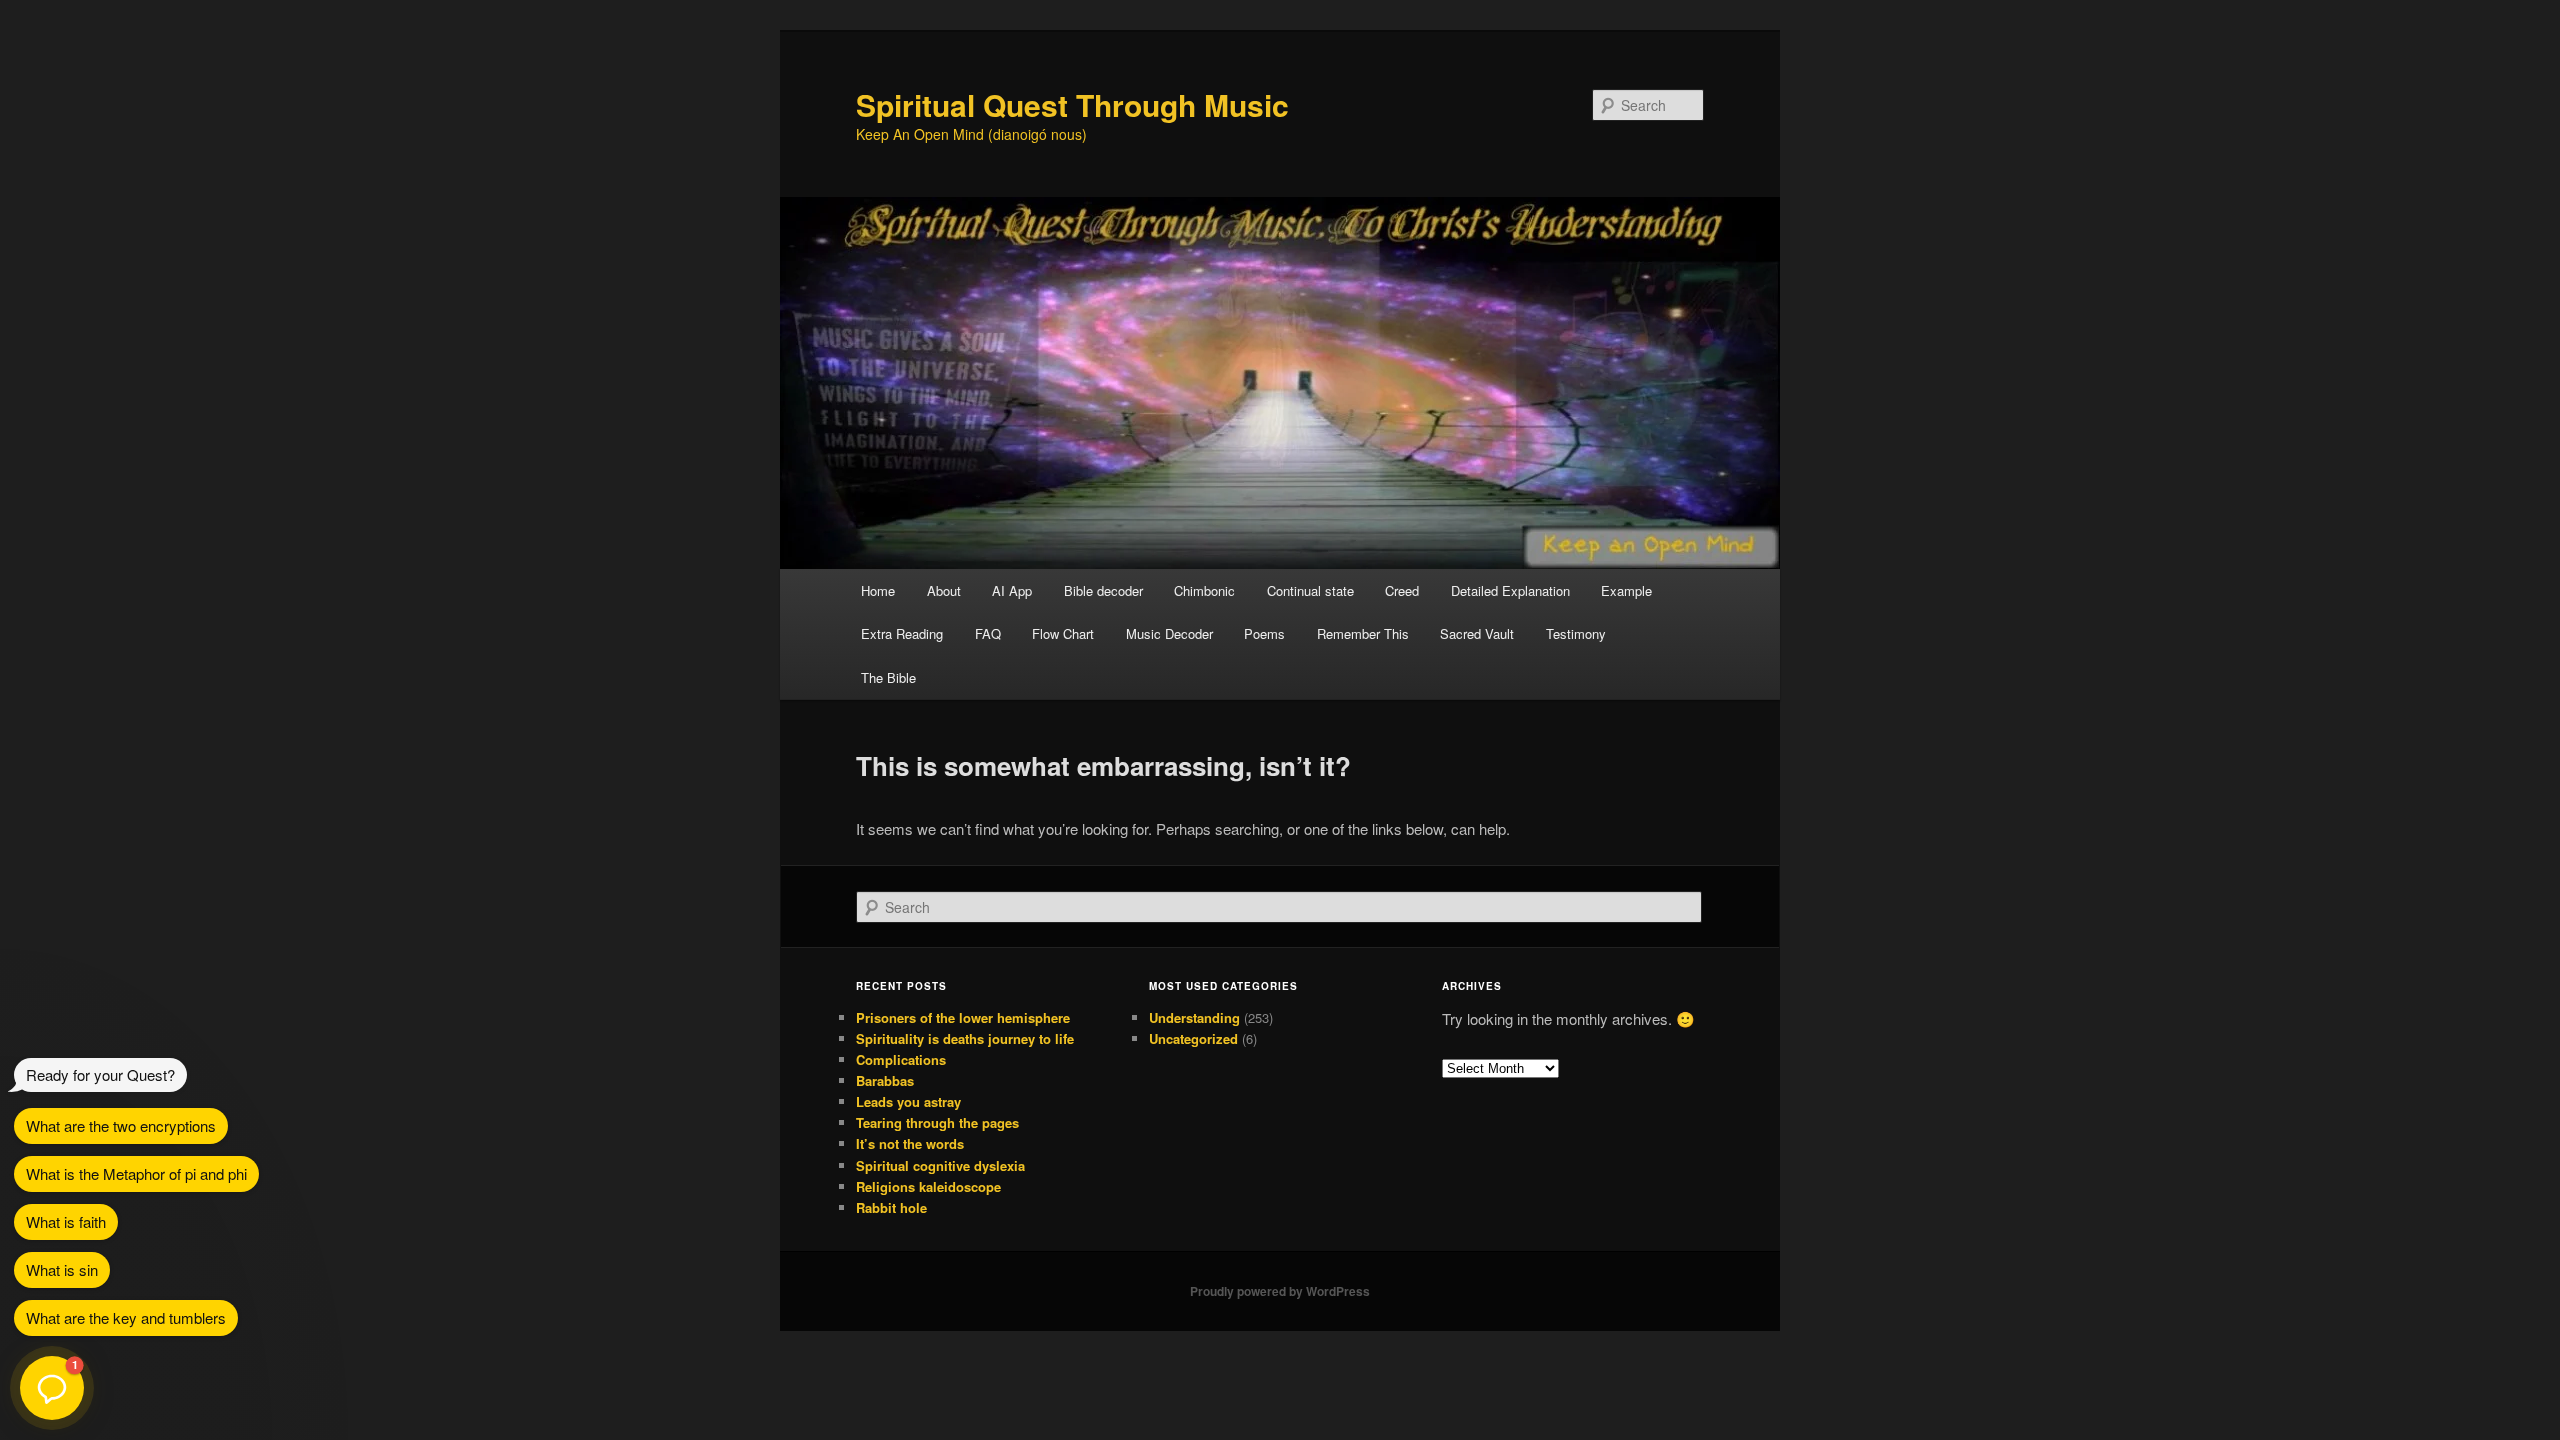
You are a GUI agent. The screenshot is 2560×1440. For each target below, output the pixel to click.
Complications (901, 1059)
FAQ (988, 633)
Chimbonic (1204, 590)
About (944, 590)
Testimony (1576, 633)
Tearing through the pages (937, 1122)
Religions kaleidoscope (928, 1186)
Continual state (1310, 590)
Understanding (1194, 1017)
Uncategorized (1193, 1038)
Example (1626, 590)
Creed (1402, 590)
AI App (1012, 590)
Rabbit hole (891, 1207)
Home (878, 590)
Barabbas (885, 1080)
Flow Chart (1063, 633)
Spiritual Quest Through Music (1072, 104)
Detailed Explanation (1510, 590)
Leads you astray (908, 1101)
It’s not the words (910, 1143)
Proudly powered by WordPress (1280, 1291)
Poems (1264, 633)
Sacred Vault (1477, 633)
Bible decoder (1103, 590)
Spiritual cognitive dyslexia (940, 1165)
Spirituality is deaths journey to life (965, 1038)
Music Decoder (1169, 633)
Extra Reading (902, 633)
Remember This (1363, 633)
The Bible (888, 677)
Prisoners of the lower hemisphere (963, 1017)
